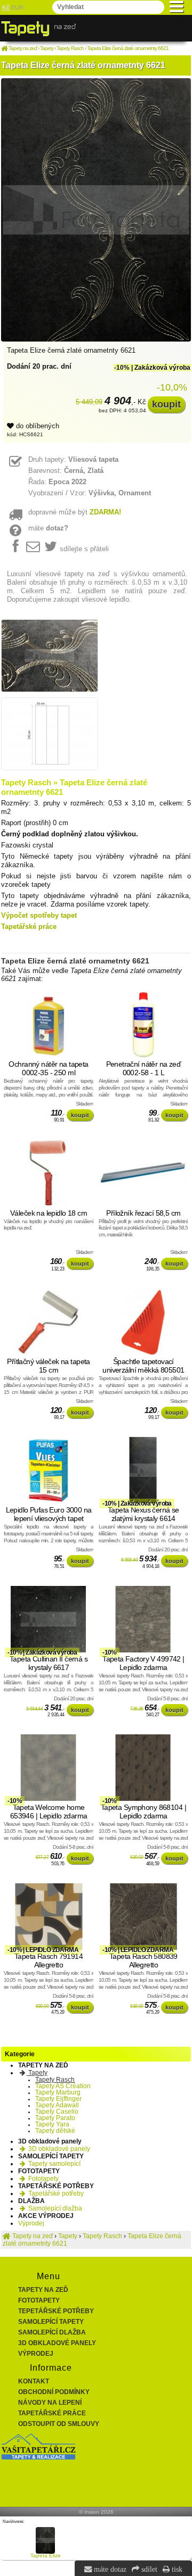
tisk (176, 2569)
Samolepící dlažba (54, 2208)
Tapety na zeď (43, 2290)
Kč (6, 7)
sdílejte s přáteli (84, 549)
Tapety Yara (52, 2124)
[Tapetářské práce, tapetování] (38, 2457)
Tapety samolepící (54, 2164)
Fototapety (43, 2179)
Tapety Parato (55, 2118)
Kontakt (34, 2381)
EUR (17, 7)
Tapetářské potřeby (55, 2193)
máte (48, 528)
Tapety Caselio (57, 2112)
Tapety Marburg (58, 2092)
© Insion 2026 (96, 2512)
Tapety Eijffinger (58, 2099)
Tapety (37, 2073)
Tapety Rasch (55, 2080)
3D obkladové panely (58, 2149)
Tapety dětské (55, 2131)
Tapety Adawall (57, 2105)
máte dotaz (109, 2569)
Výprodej (31, 2223)
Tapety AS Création (63, 2086)
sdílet (148, 2569)
